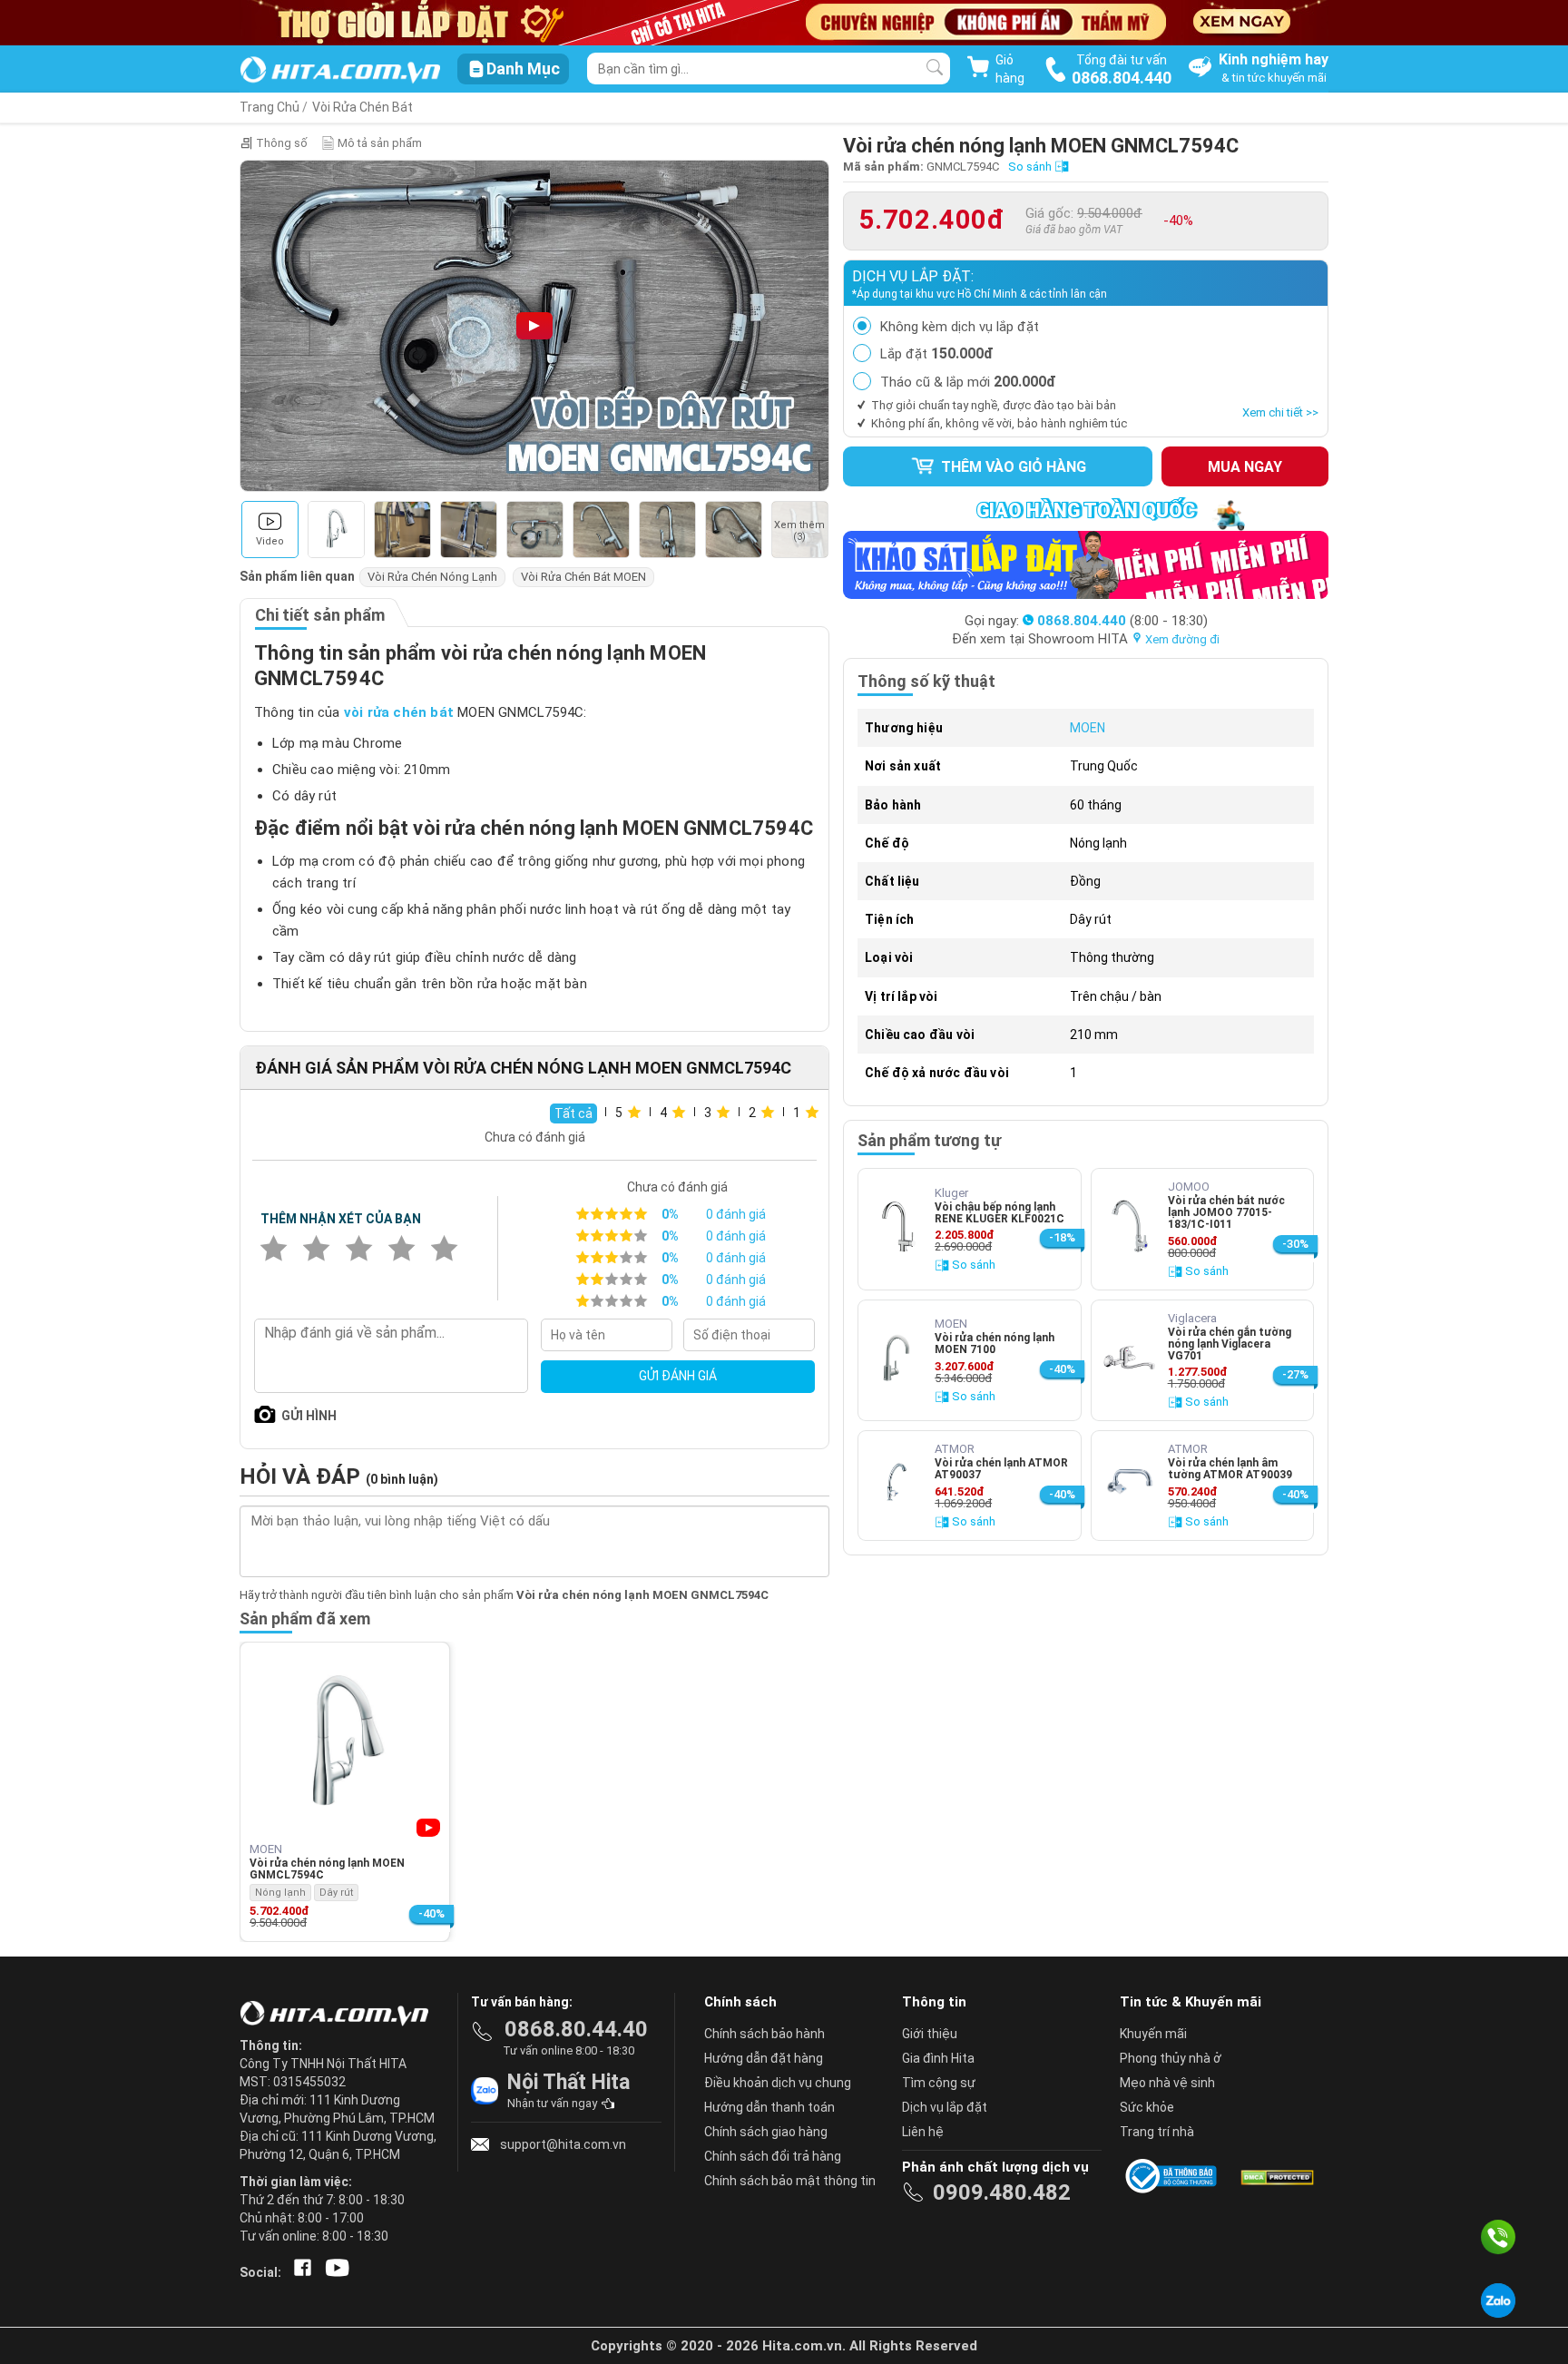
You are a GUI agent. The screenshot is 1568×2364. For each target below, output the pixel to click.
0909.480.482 (1002, 2192)
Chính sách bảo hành (764, 2034)
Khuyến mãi (1153, 2034)
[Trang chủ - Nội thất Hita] (339, 2015)
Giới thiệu (930, 2034)
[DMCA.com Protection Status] (1276, 2176)
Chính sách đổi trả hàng (773, 2156)
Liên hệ (923, 2132)
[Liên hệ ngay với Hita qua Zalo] (1498, 2300)
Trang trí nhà (1157, 2132)
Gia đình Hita (938, 2058)
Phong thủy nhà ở (1171, 2058)
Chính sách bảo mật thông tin (790, 2181)
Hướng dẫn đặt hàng (764, 2058)
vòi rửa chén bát (399, 712)
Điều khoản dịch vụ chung (778, 2083)
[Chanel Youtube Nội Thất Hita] (334, 2272)
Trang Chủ (269, 107)
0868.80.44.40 (576, 2029)
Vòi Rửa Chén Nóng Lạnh (432, 577)
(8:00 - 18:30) (1122, 621)
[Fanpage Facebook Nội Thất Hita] (299, 2272)
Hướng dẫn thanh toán (769, 2107)
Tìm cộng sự (939, 2083)
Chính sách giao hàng (766, 2132)
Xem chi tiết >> (1280, 412)
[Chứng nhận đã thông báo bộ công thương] (1174, 2176)
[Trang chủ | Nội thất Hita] (340, 71)
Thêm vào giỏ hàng (1012, 467)
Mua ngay (1245, 467)
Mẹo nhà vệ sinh (1167, 2083)
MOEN (1088, 728)
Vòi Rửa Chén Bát (363, 107)
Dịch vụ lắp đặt (945, 2107)
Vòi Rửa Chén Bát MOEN (583, 577)
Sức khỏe (1147, 2107)
